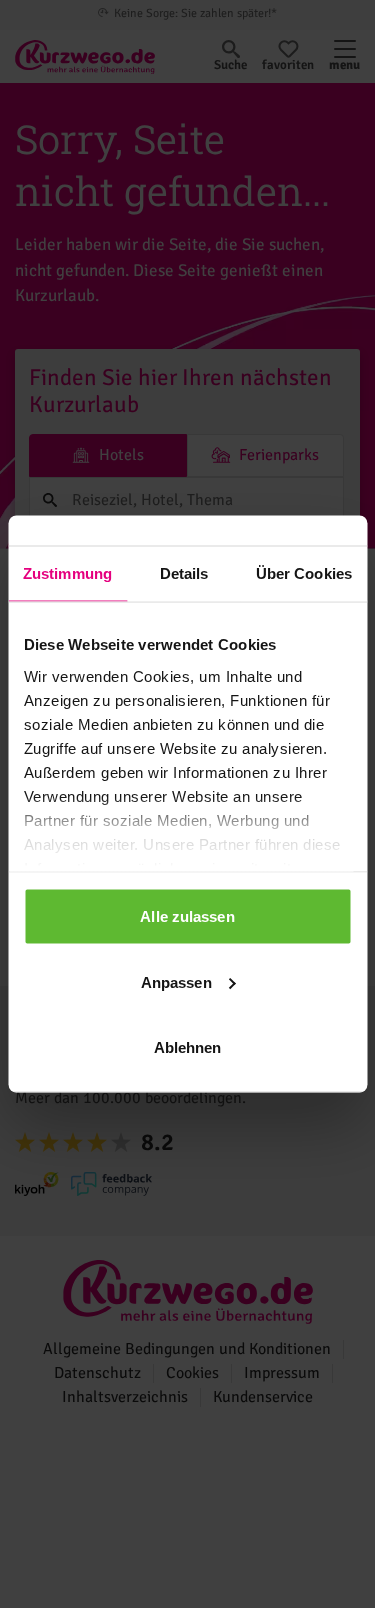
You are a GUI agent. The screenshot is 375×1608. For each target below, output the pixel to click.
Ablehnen (188, 1047)
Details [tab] (184, 573)
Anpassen (176, 981)
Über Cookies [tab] (304, 573)
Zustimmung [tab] (67, 573)
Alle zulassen (187, 916)
